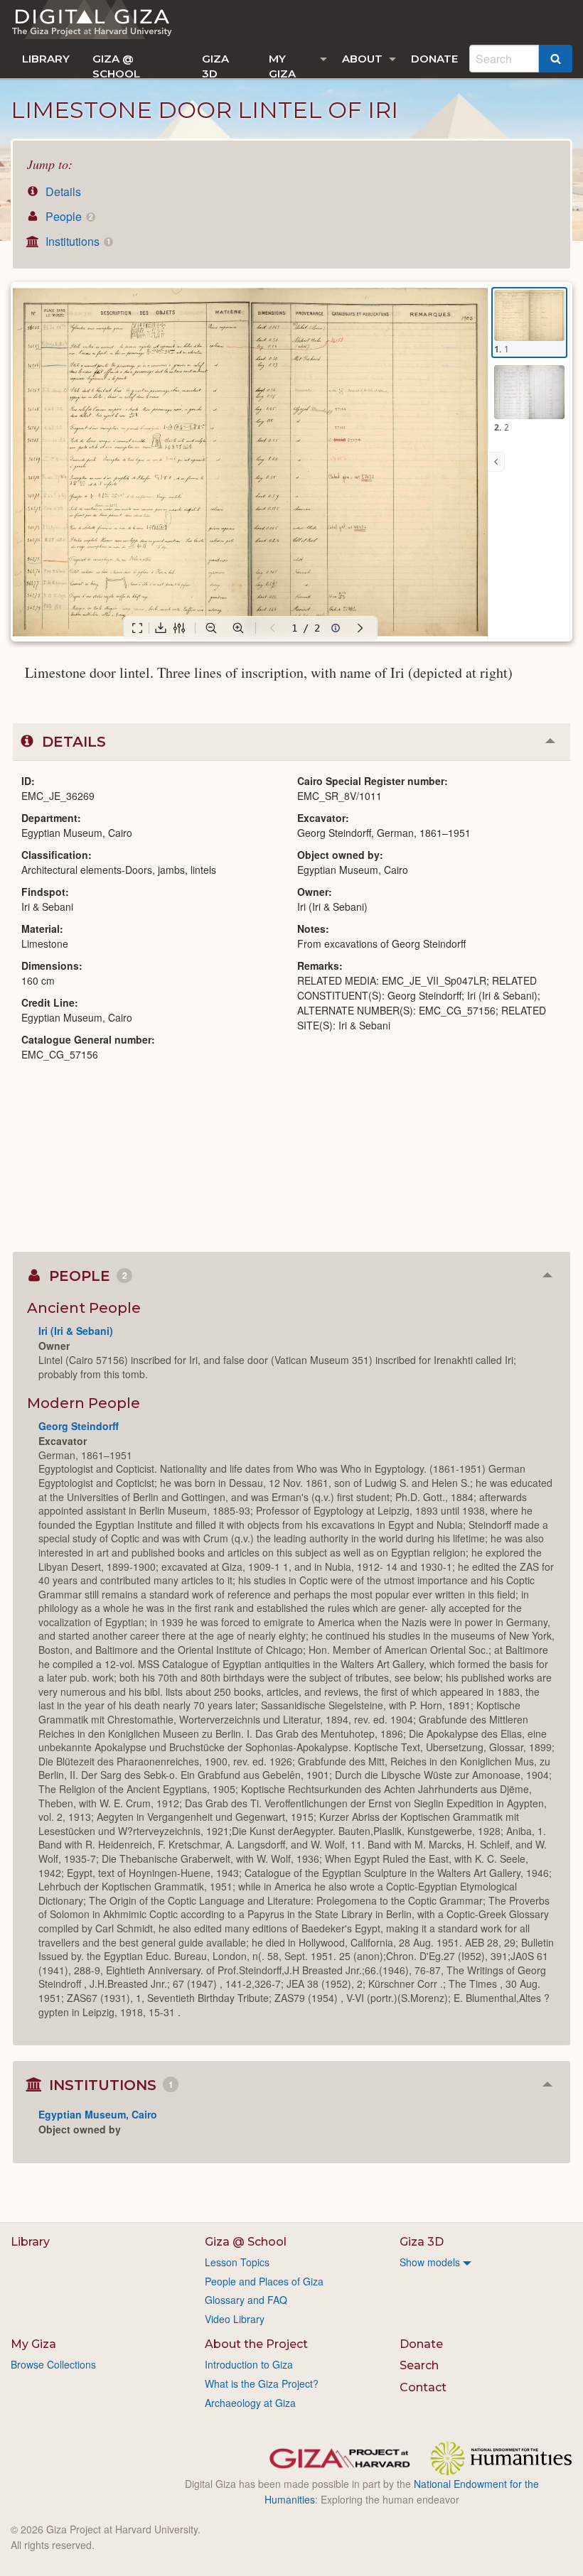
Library (46, 59)
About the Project (256, 2344)
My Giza (282, 65)
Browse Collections (53, 2364)
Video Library (235, 2319)
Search (419, 2365)
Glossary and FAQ (246, 2300)
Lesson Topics (237, 2262)
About (362, 59)
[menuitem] (46, 59)
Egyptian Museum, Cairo (98, 2114)
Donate (434, 59)
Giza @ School (116, 65)
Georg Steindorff (79, 1426)
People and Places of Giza (264, 2281)
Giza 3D (215, 65)
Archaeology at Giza (250, 2403)
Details (62, 191)
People (68, 216)
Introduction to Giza (249, 2364)
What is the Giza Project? (262, 2383)
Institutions (76, 241)
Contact (423, 2387)
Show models (430, 2262)
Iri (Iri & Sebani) (76, 1331)
